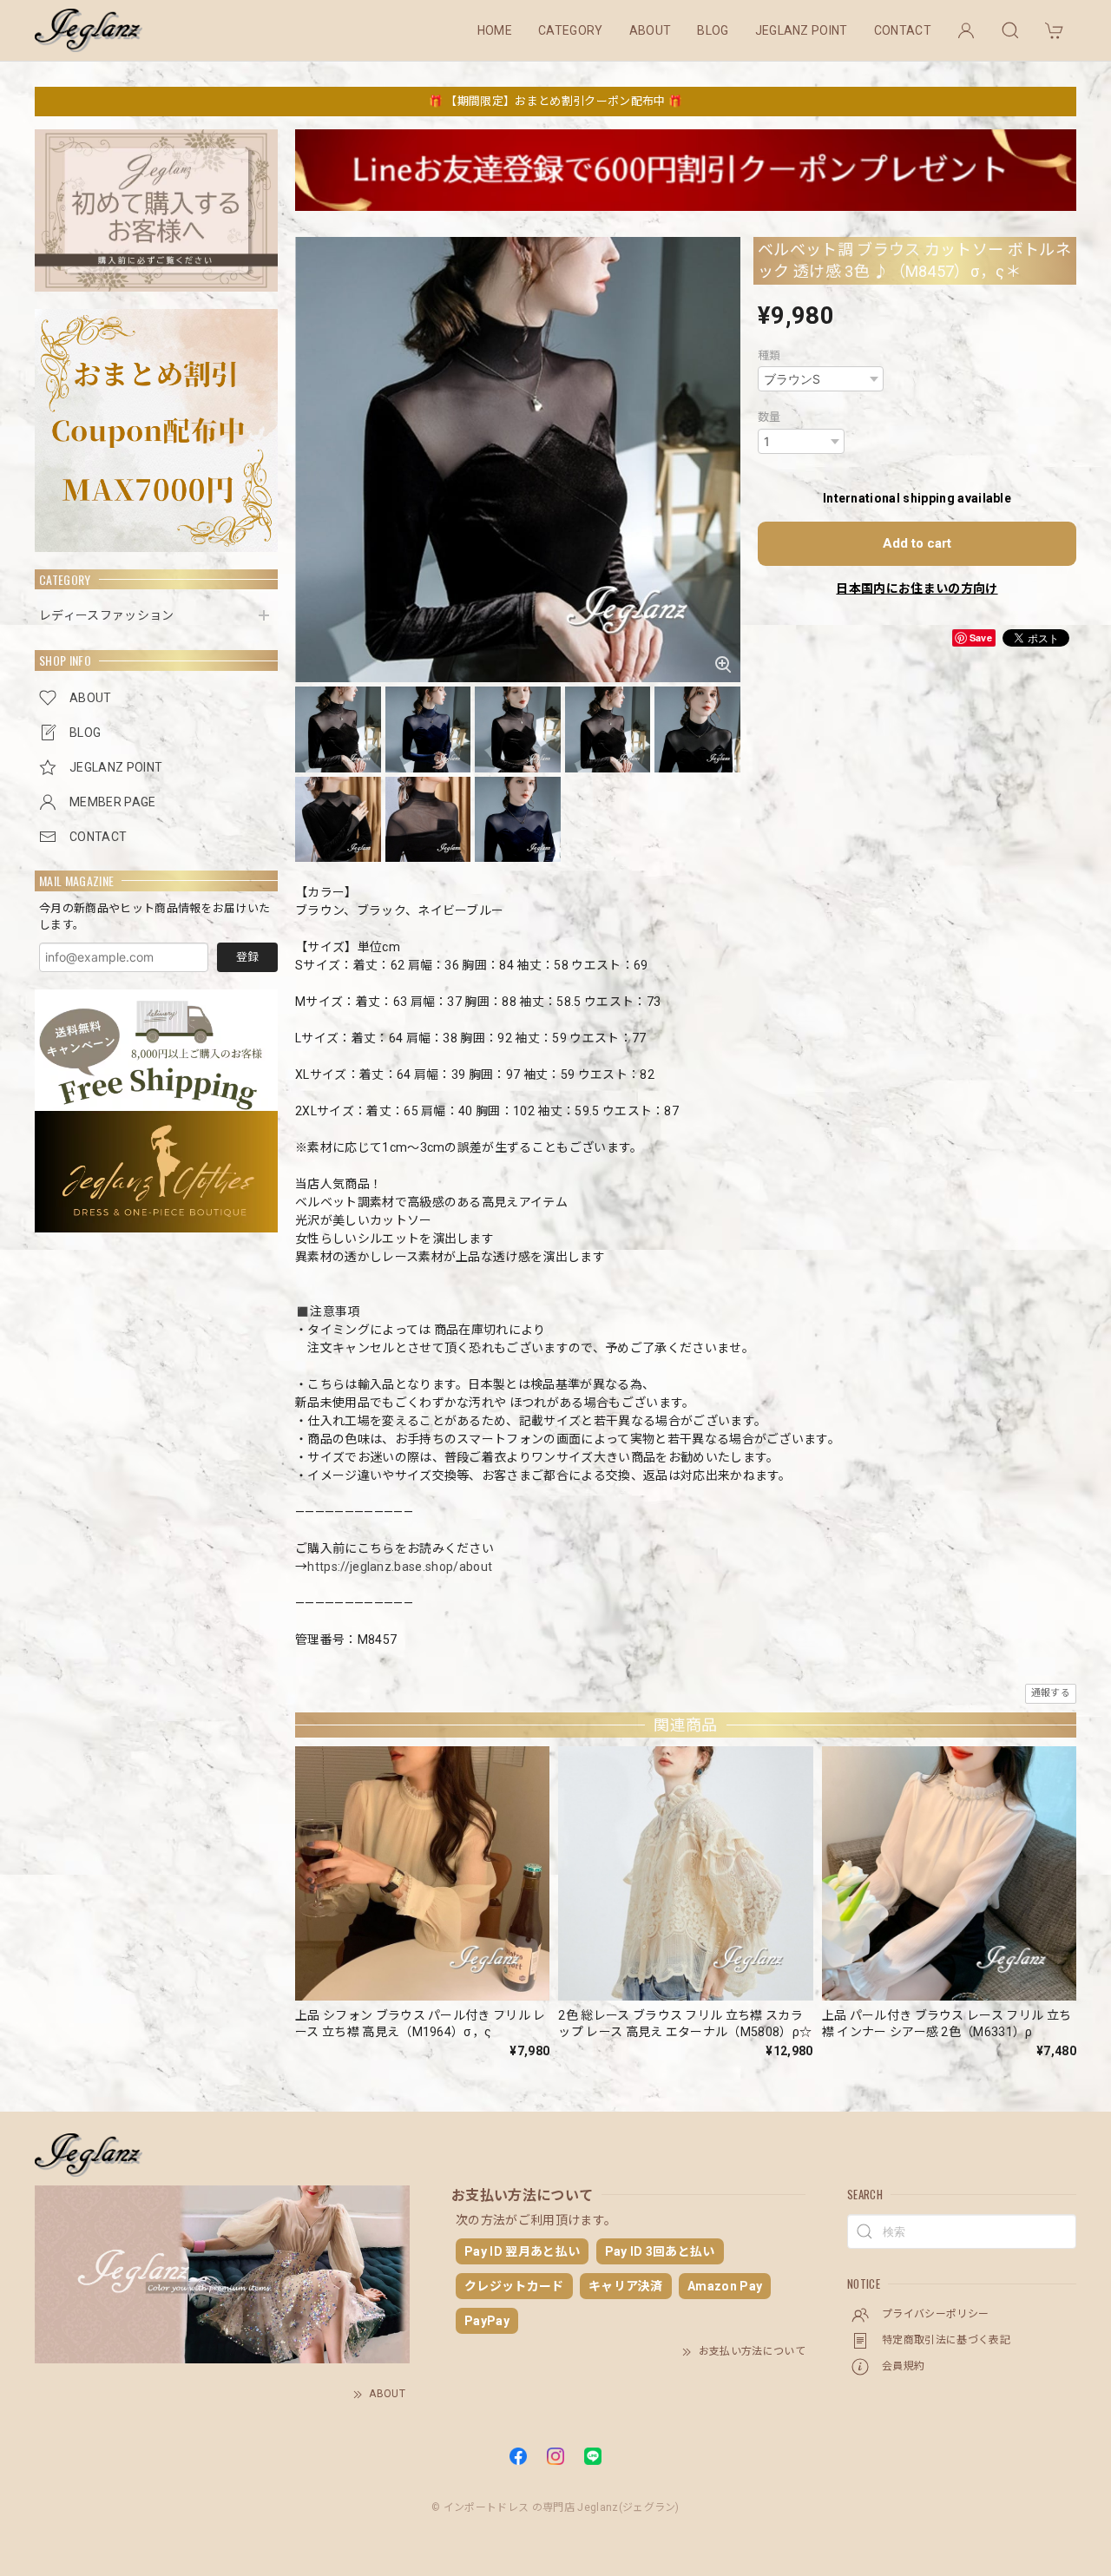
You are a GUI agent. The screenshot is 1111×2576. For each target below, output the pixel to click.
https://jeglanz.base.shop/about (400, 1567)
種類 (769, 355)
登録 (247, 957)
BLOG (713, 30)
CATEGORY (571, 30)
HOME (495, 30)
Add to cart (917, 543)
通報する (1051, 1693)
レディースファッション (107, 615)
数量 (769, 417)
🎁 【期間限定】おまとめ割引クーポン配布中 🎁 (555, 101)
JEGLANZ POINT (802, 30)
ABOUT (651, 30)
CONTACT (903, 30)
